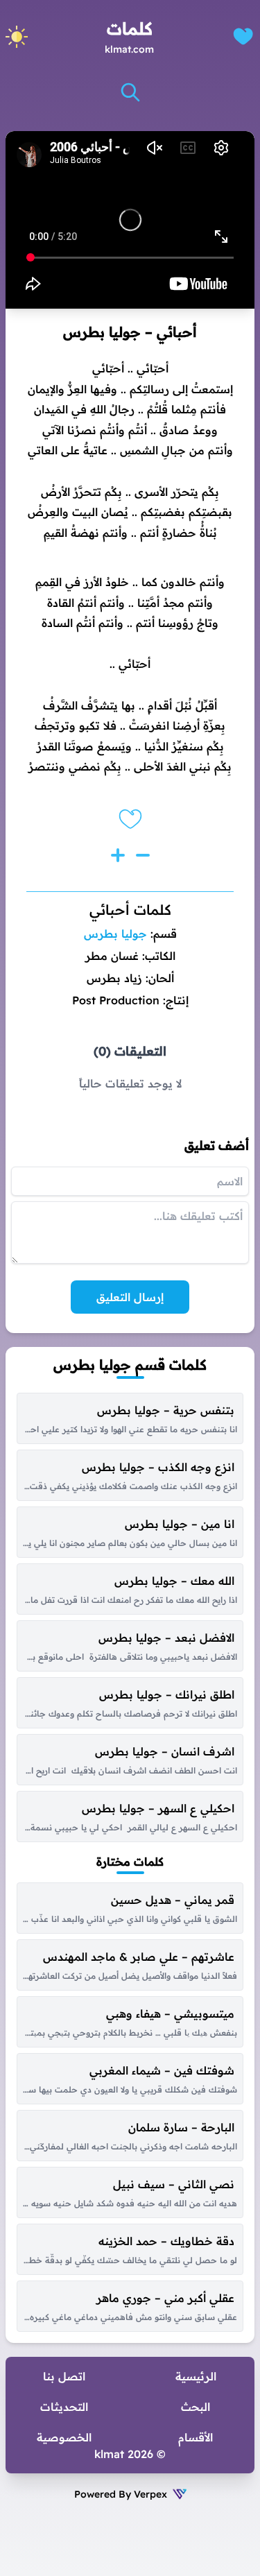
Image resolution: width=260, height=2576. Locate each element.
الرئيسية (196, 2376)
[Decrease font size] (143, 855)
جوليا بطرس (115, 934)
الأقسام (196, 2437)
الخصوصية (64, 2437)
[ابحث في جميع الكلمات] (130, 92)
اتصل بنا (64, 2376)
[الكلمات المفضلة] (243, 36)
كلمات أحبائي (130, 910)
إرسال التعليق (130, 1297)
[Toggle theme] (17, 37)
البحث (196, 2407)
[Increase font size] (118, 855)
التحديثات (64, 2407)
